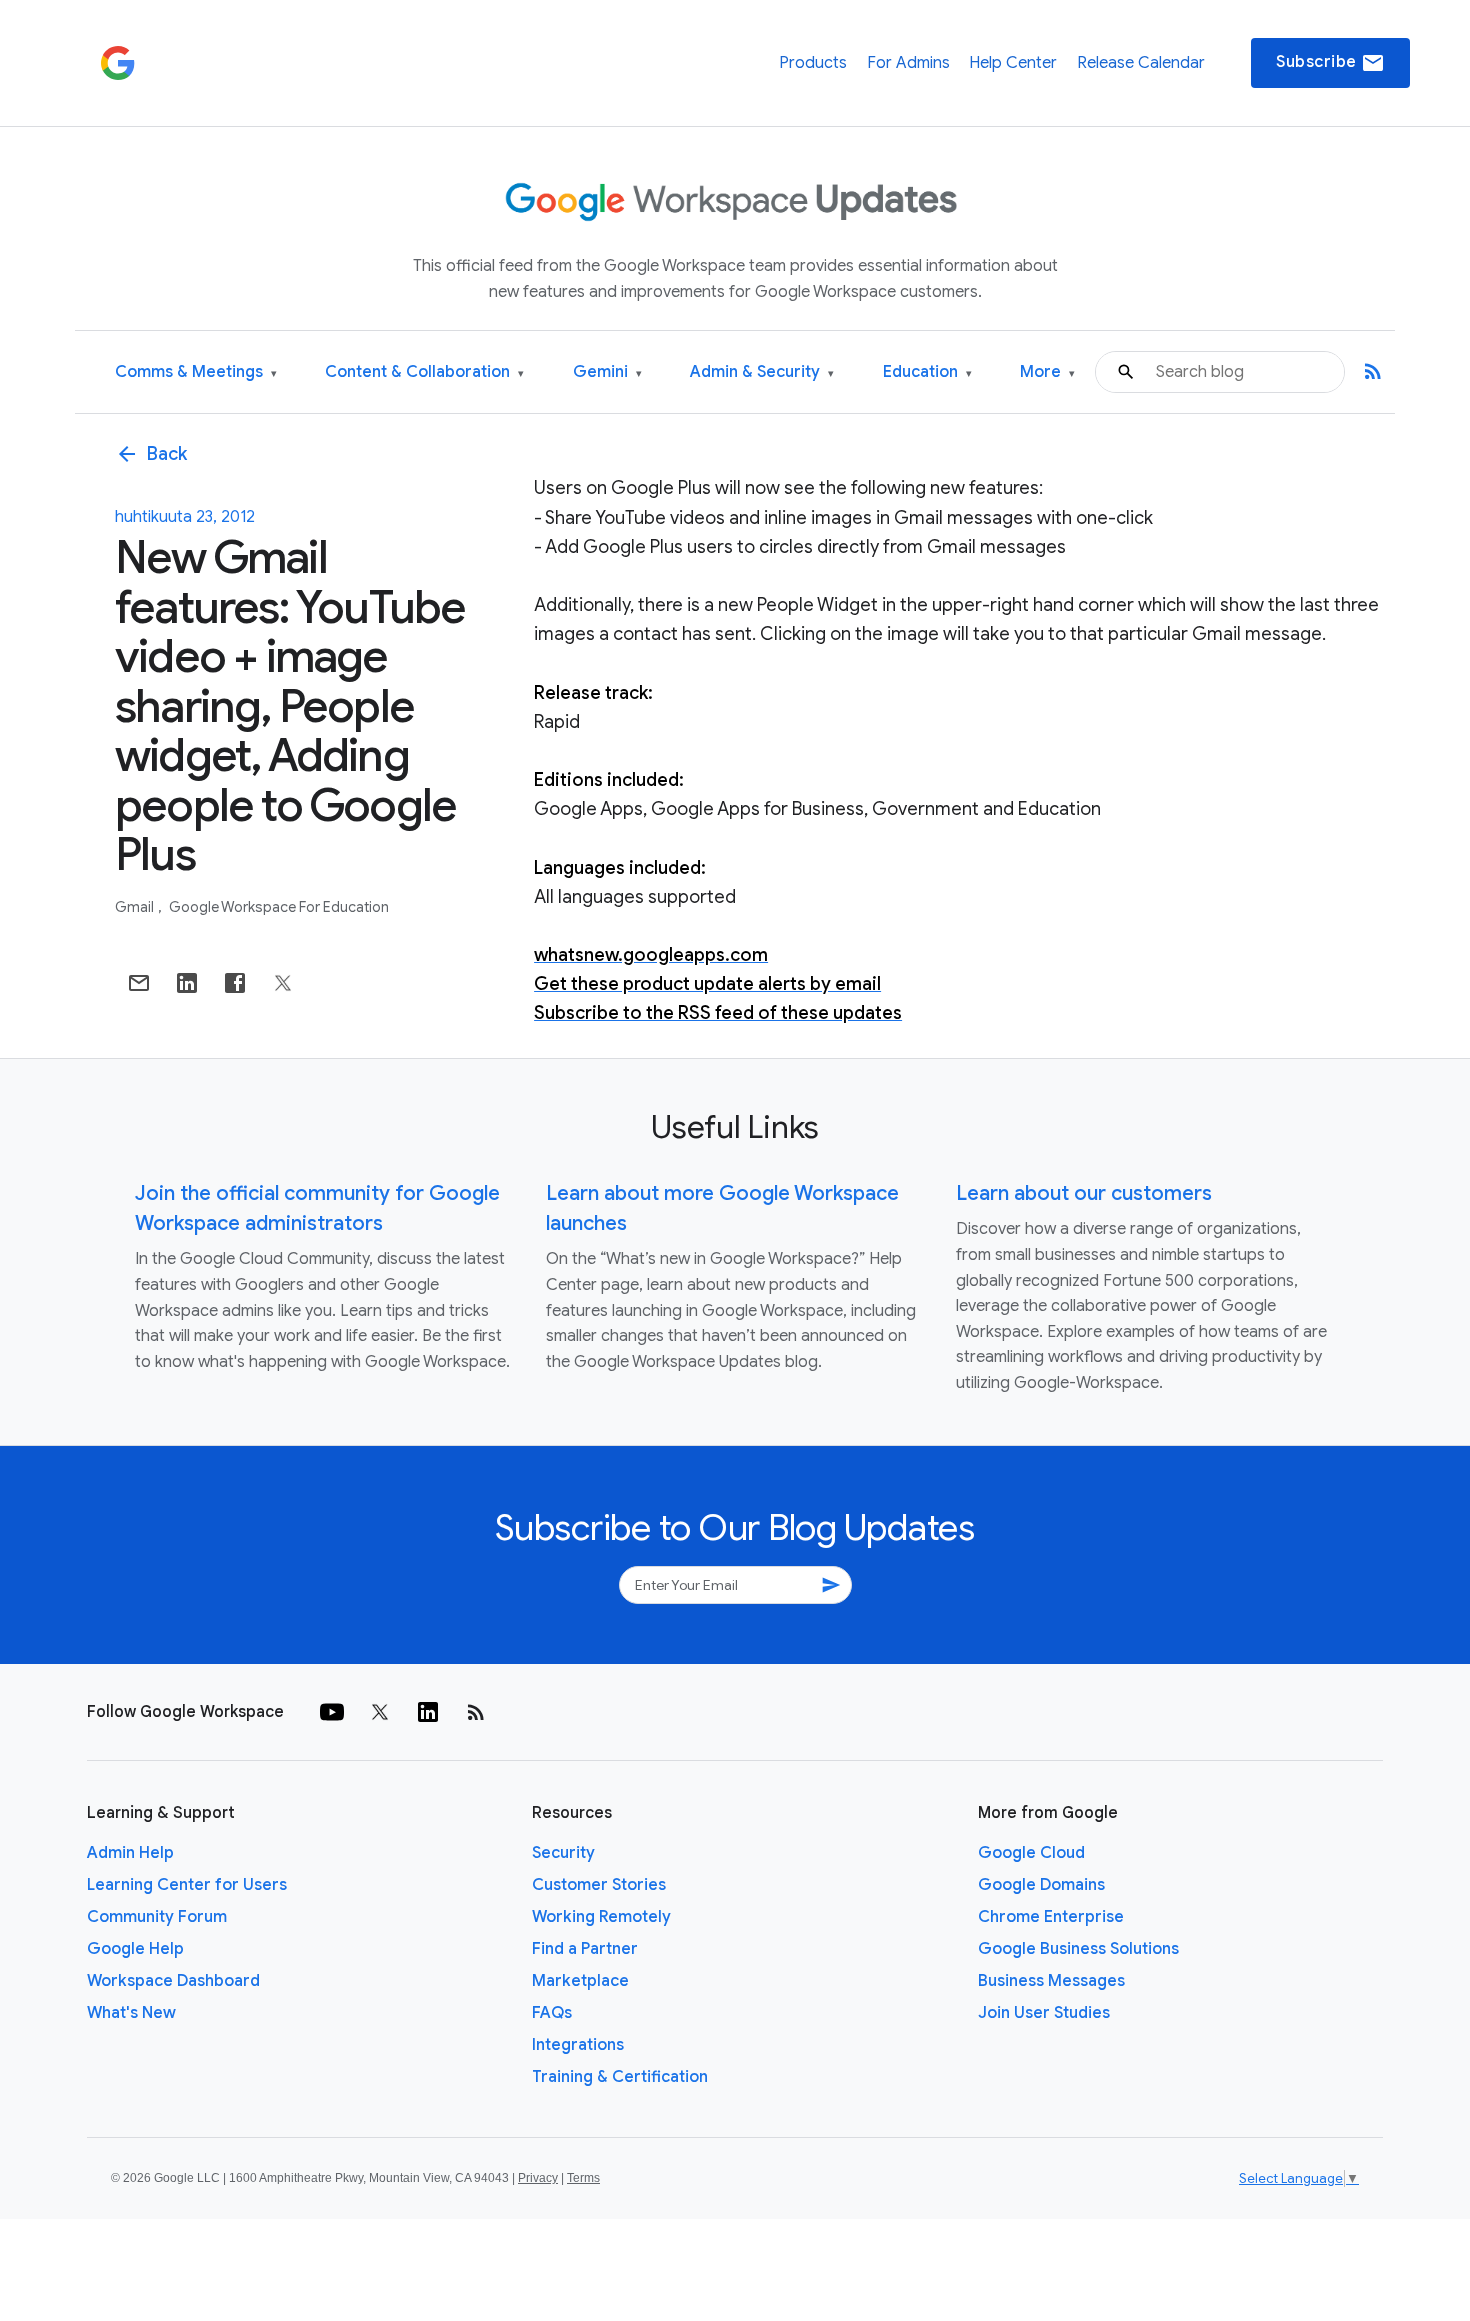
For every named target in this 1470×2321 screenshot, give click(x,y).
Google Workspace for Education (279, 907)
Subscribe (1330, 63)
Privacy (538, 2178)
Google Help (135, 1949)
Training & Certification (620, 2077)
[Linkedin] (428, 1712)
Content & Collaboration (424, 372)
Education (927, 372)
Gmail (136, 907)
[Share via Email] (139, 983)
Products (813, 63)
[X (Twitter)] (380, 1712)
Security (563, 1853)
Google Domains (1041, 1885)
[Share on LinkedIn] (187, 983)
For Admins (908, 63)
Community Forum (157, 1917)
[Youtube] (332, 1712)
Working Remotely (601, 1917)
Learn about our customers (1084, 1193)
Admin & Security (762, 372)
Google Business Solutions (1078, 1949)
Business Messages (1051, 1981)
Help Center (1013, 63)
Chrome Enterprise (1051, 1917)
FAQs (552, 2013)
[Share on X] (283, 983)
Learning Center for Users (187, 1885)
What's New (131, 2013)
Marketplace (580, 1981)
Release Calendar (1141, 63)
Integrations (578, 2045)
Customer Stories (599, 1885)
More (1047, 372)
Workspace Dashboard (173, 1981)
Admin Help (130, 1853)
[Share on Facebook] (235, 983)
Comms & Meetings (196, 372)
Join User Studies (1044, 2013)
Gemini (607, 372)
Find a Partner (585, 1949)
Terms (583, 2178)
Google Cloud (1031, 1853)
